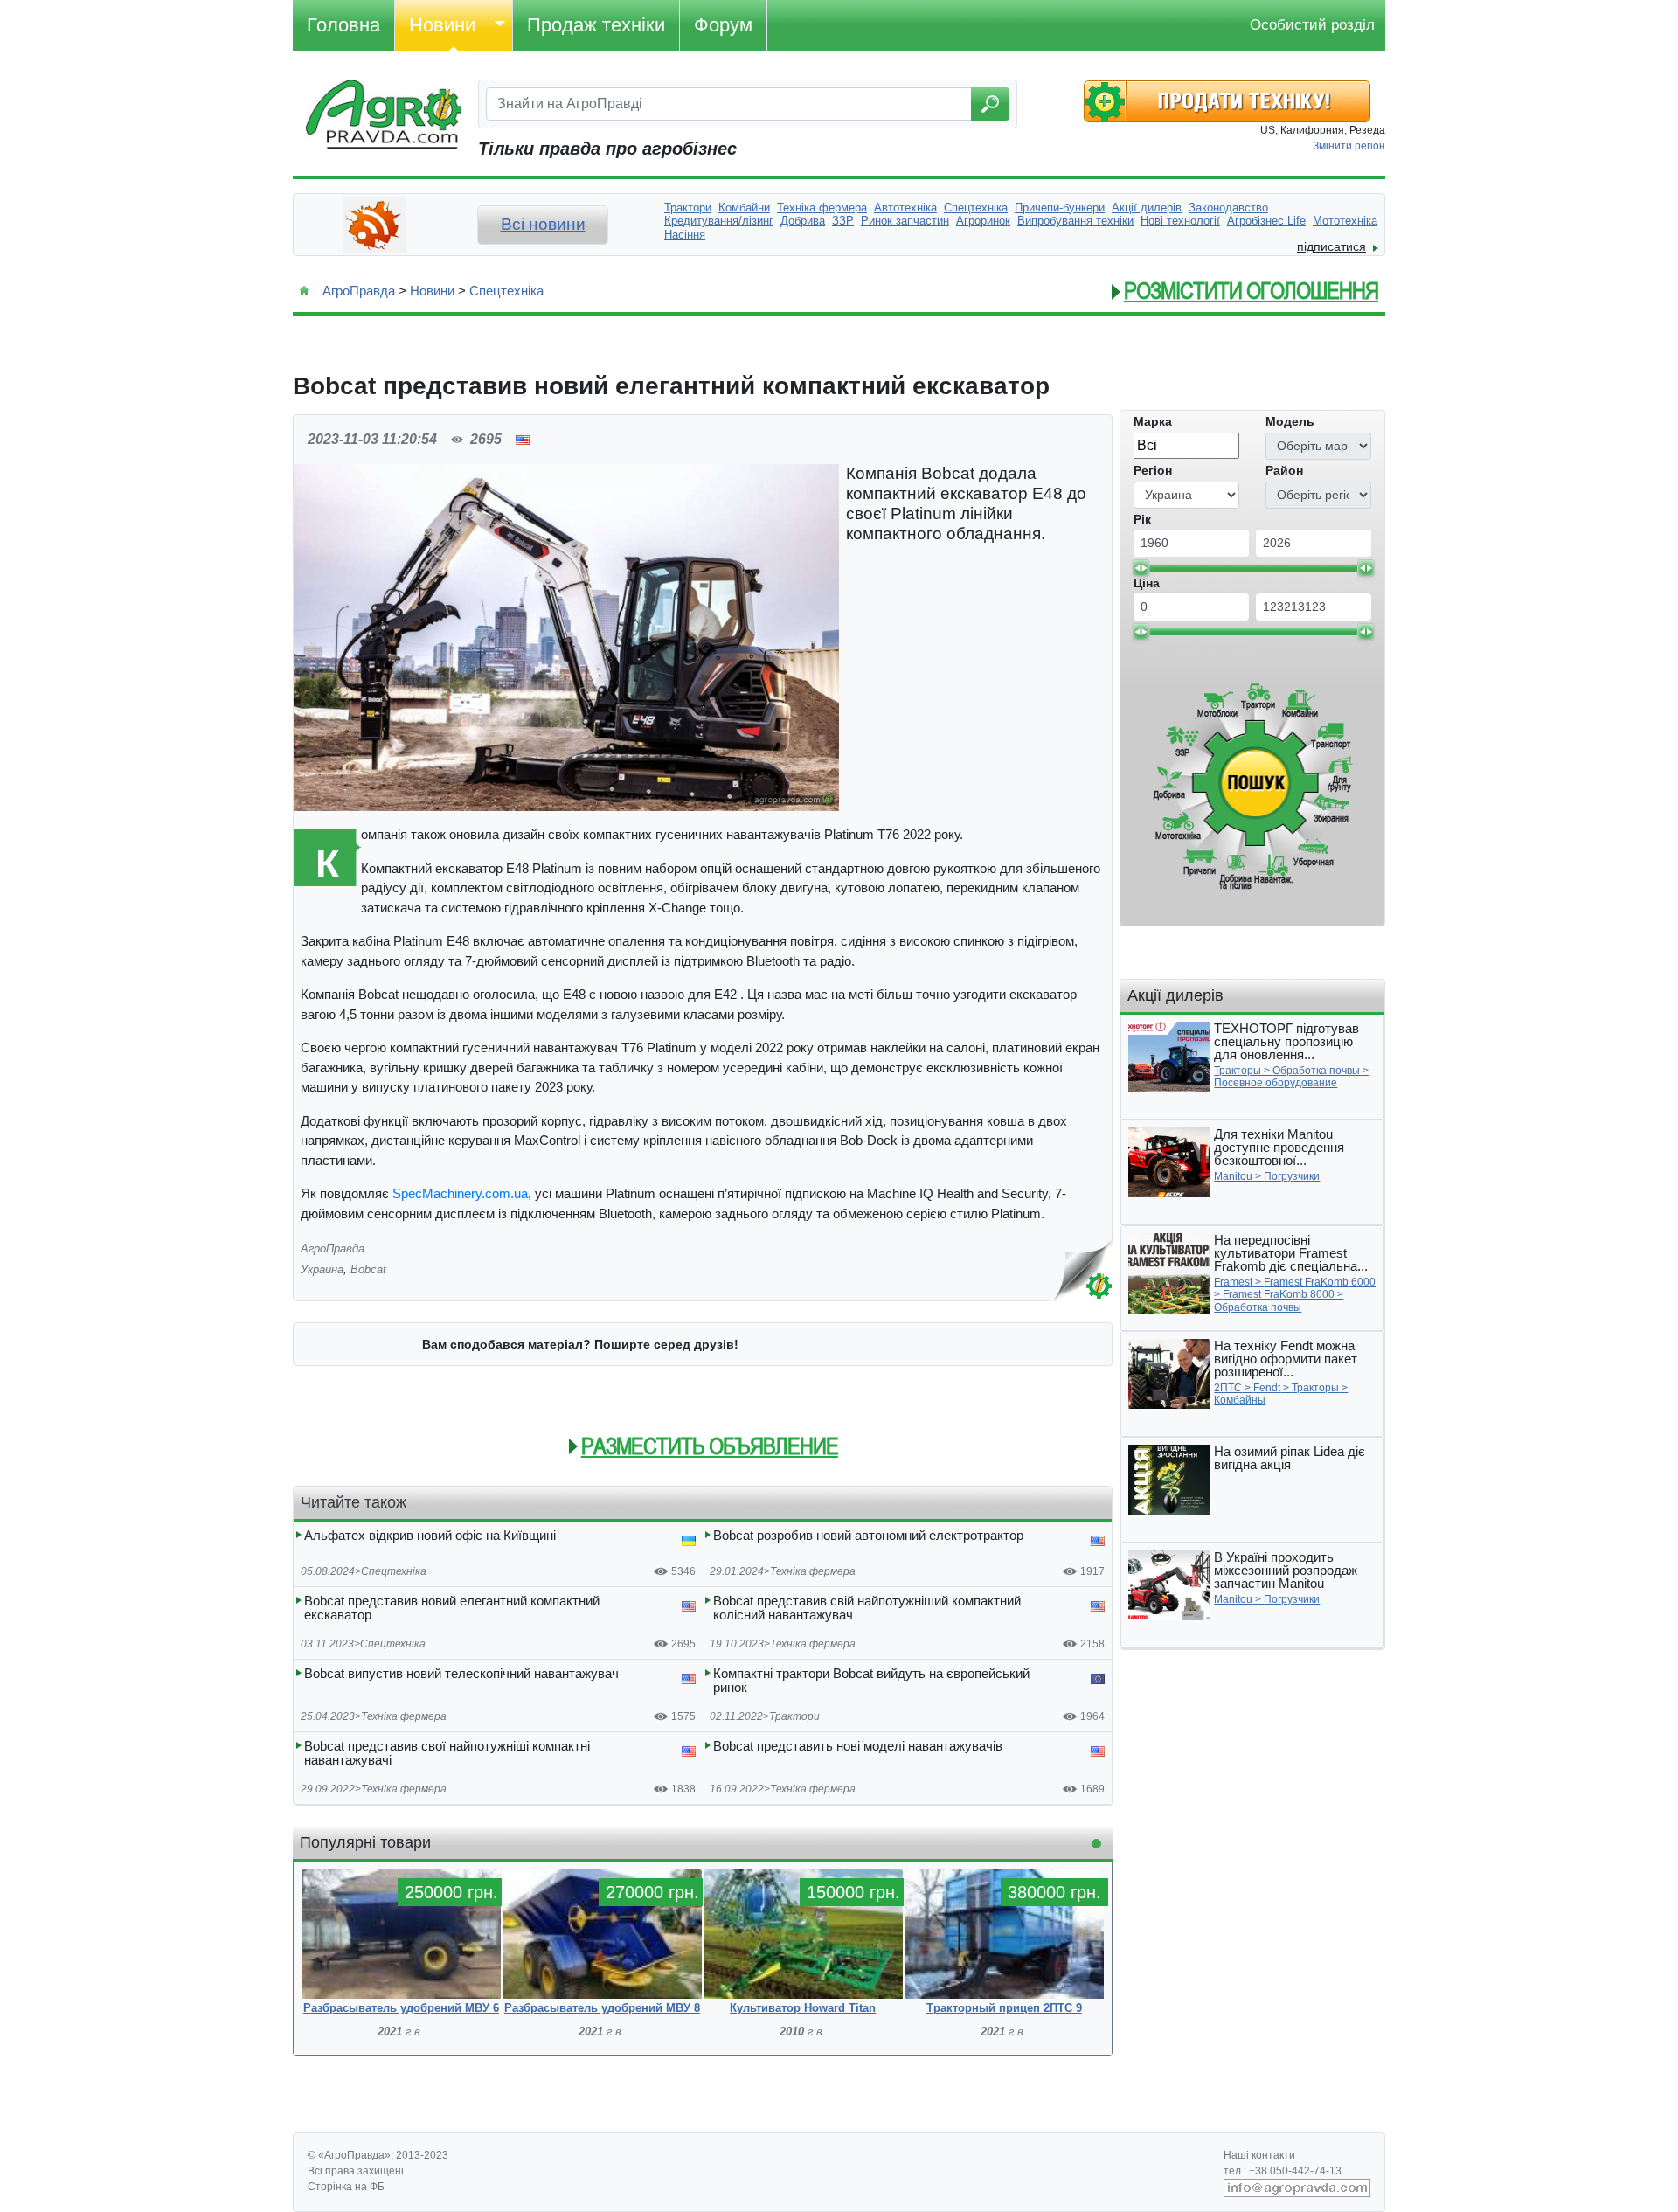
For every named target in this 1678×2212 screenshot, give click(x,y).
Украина (322, 1269)
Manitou (1233, 1176)
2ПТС (1228, 1388)
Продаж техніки (596, 25)
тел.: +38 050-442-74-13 (1283, 2171)
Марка (1153, 421)
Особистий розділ (1312, 25)
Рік (1142, 519)
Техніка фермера (813, 1571)
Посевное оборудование (1276, 1083)
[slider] (1141, 568)
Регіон (1153, 470)
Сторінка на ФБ (346, 2187)
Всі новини (543, 224)
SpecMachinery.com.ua (460, 1193)
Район (1284, 470)
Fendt (1267, 1388)
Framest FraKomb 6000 (1320, 1282)
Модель (1290, 421)
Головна (343, 25)
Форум (723, 25)
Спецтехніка (506, 291)
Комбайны (1240, 1400)
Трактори (794, 1716)
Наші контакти (1259, 2155)
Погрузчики (1292, 1176)
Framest (1233, 1282)
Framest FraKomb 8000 (1279, 1294)
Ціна (1147, 583)
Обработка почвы (1316, 1071)
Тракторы (1238, 1071)
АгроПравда (359, 291)
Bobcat (368, 1269)
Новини (442, 25)
